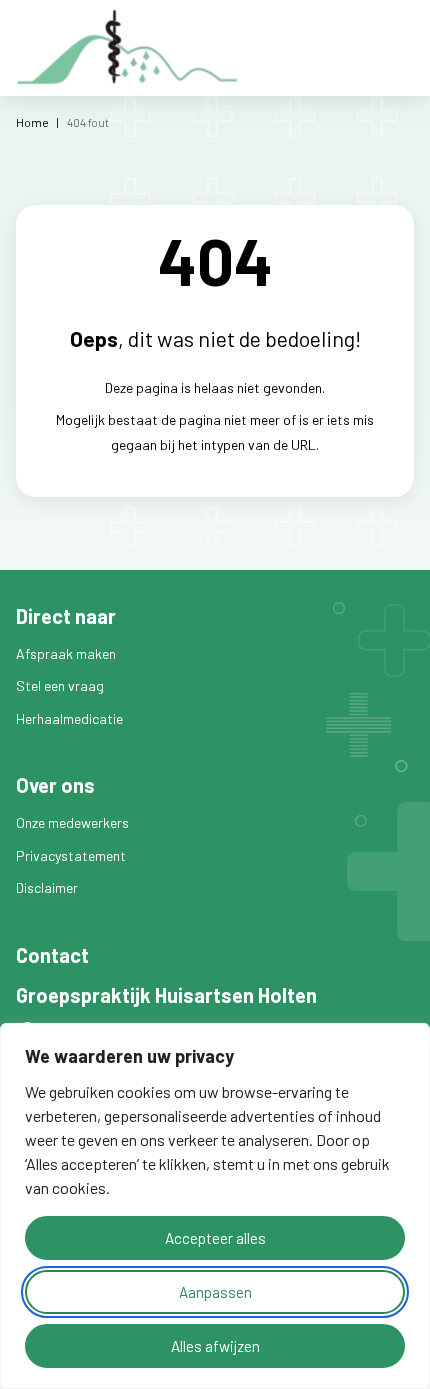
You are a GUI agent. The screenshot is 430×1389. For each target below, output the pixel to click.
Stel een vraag (60, 685)
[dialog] (215, 1206)
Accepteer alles (215, 1238)
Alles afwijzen (215, 1346)
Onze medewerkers (72, 822)
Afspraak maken (66, 653)
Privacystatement (71, 855)
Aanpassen (215, 1292)
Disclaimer (47, 887)
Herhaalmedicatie (69, 718)
